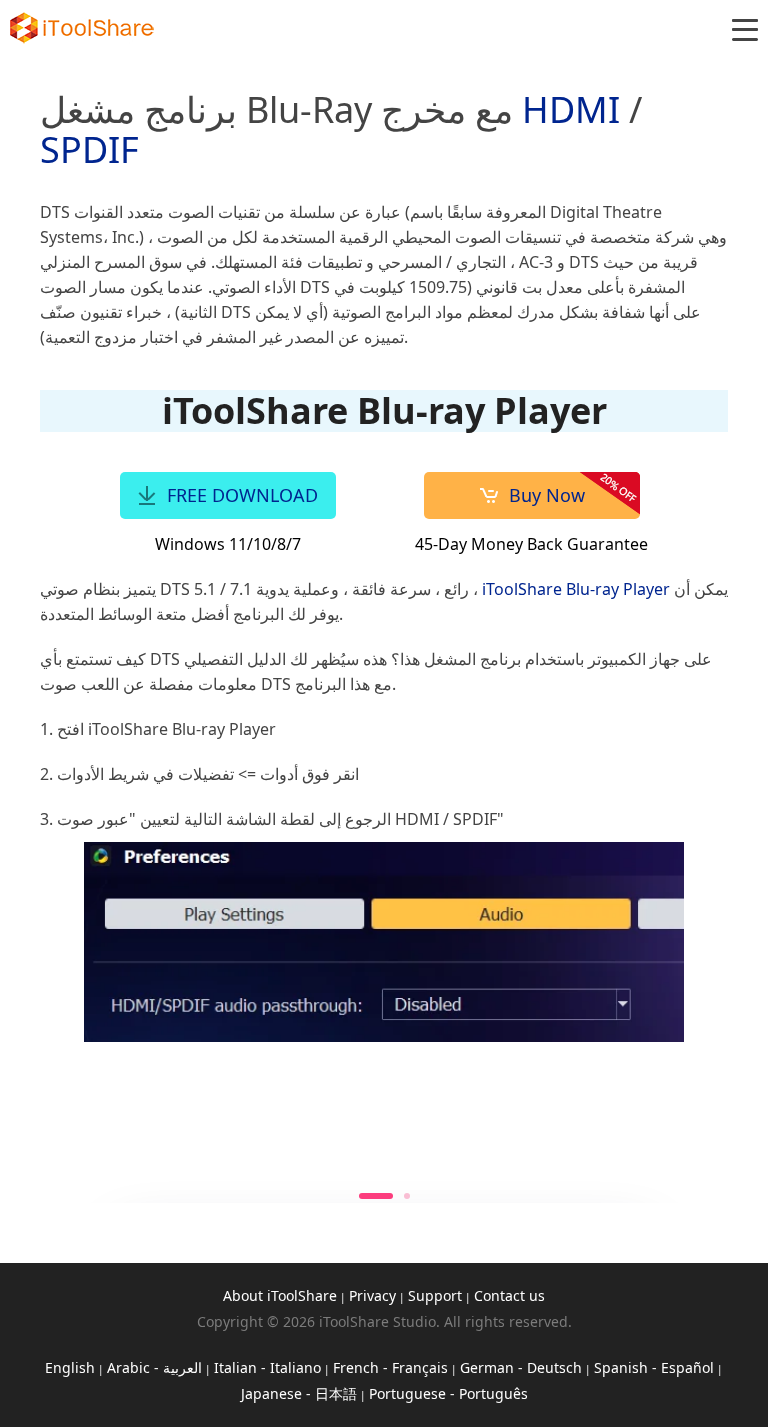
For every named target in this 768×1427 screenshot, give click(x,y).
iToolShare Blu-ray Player (576, 589)
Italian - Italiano (267, 1367)
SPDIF (89, 149)
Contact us (509, 1295)
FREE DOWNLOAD (242, 495)
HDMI (571, 109)
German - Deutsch (521, 1367)
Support (435, 1295)
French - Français (390, 1367)
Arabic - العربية (154, 1367)
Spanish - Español (654, 1367)
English (70, 1367)
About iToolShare (280, 1295)
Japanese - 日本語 (299, 1393)
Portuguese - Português (448, 1393)
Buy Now (547, 495)
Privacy (372, 1295)
